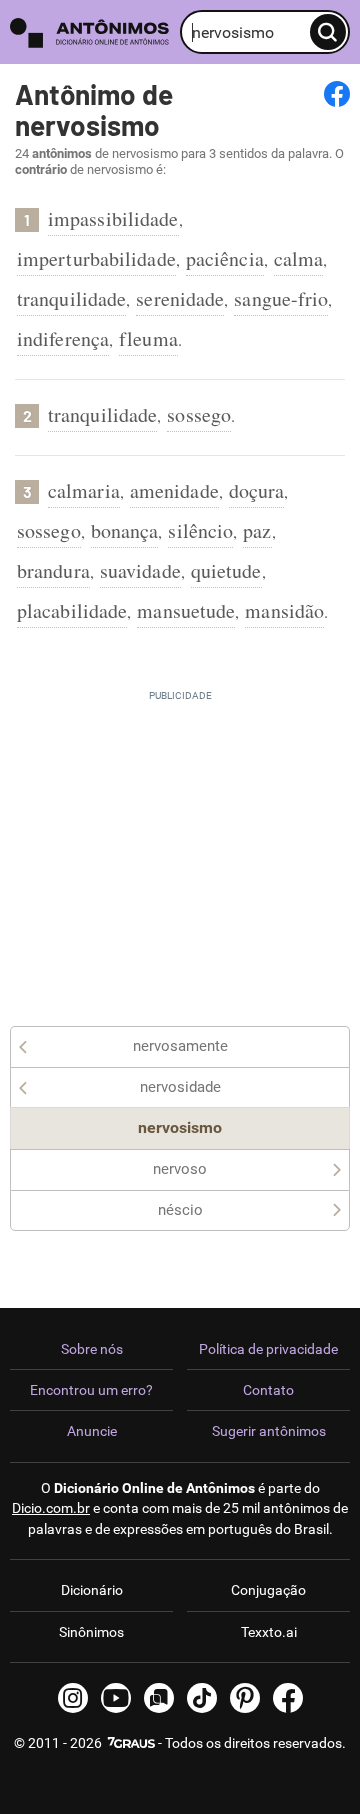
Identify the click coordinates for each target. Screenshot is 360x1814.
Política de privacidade (268, 1349)
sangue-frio (281, 298)
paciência (225, 258)
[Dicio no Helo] (159, 1698)
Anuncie (92, 1431)
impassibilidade (113, 218)
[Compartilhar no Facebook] (337, 94)
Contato (268, 1390)
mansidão (284, 610)
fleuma (148, 338)
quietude (226, 570)
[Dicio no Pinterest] (245, 1698)
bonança (125, 530)
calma (299, 258)
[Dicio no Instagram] (73, 1698)
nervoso (180, 1169)
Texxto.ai (269, 1632)
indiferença (63, 338)
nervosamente (180, 1046)
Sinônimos (91, 1632)
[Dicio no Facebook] (288, 1698)
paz (257, 530)
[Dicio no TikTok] (202, 1698)
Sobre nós (92, 1349)
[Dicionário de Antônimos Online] (90, 32)
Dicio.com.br (51, 1508)
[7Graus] (130, 1743)
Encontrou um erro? (91, 1390)
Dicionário (92, 1590)
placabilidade (72, 610)
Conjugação (268, 1590)
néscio (180, 1210)
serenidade (180, 298)
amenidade (174, 490)
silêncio (200, 530)
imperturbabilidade (96, 258)
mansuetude (186, 610)
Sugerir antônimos (269, 1431)
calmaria (84, 490)
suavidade (140, 570)
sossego (199, 414)
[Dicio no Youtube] (116, 1698)
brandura (53, 570)
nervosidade (180, 1087)
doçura (257, 490)
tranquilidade (71, 298)
